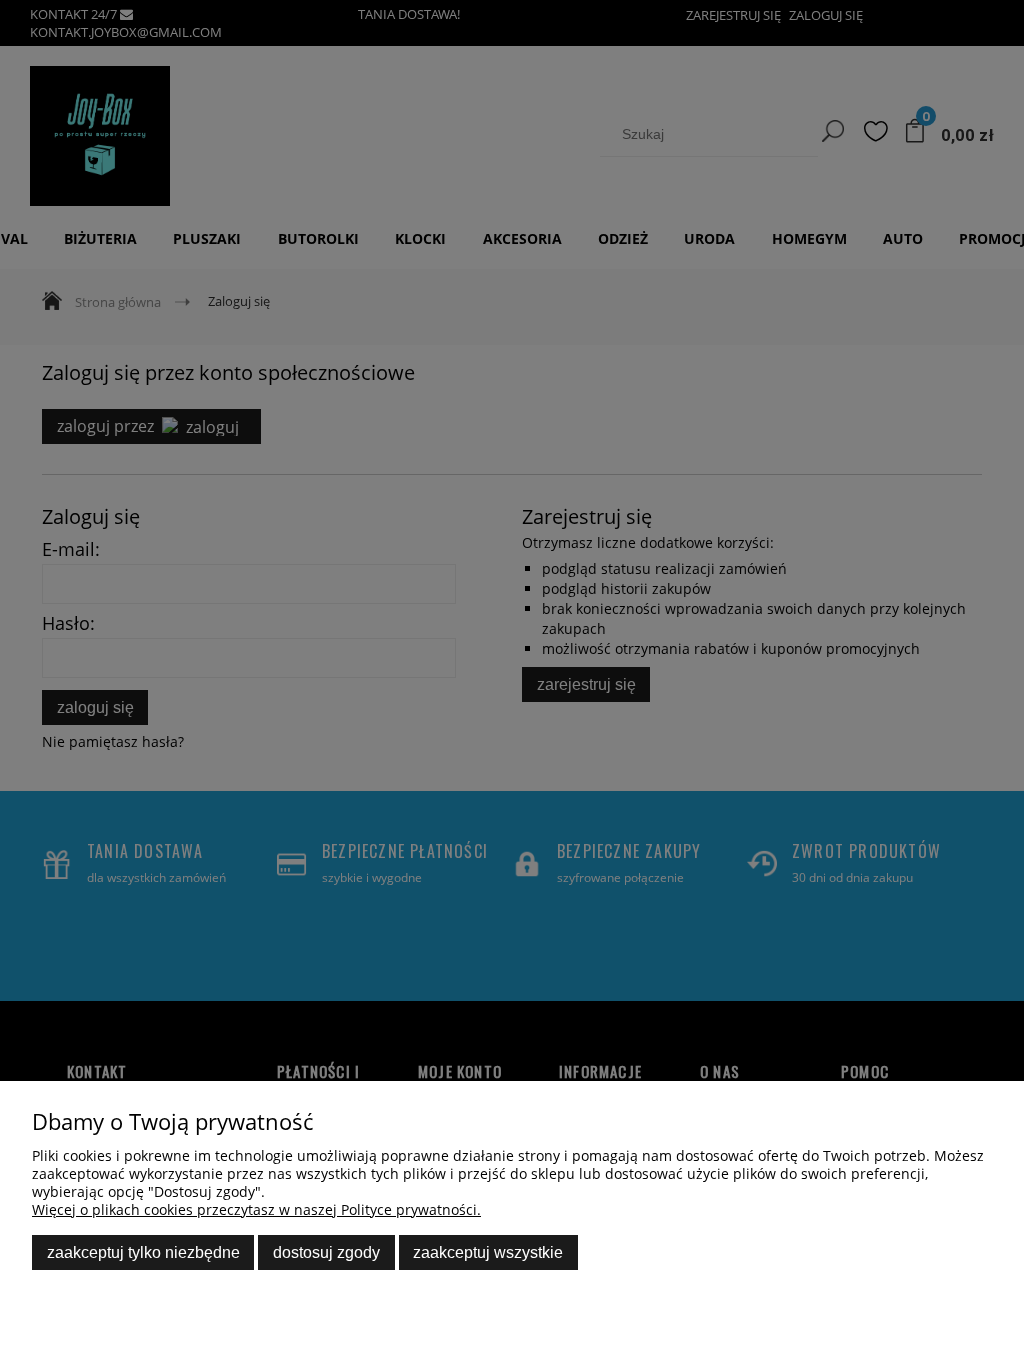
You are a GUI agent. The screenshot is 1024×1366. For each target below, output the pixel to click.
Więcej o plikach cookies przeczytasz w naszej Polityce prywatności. (256, 1209)
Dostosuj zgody (326, 1252)
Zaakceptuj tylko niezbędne (143, 1252)
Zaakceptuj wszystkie (488, 1252)
